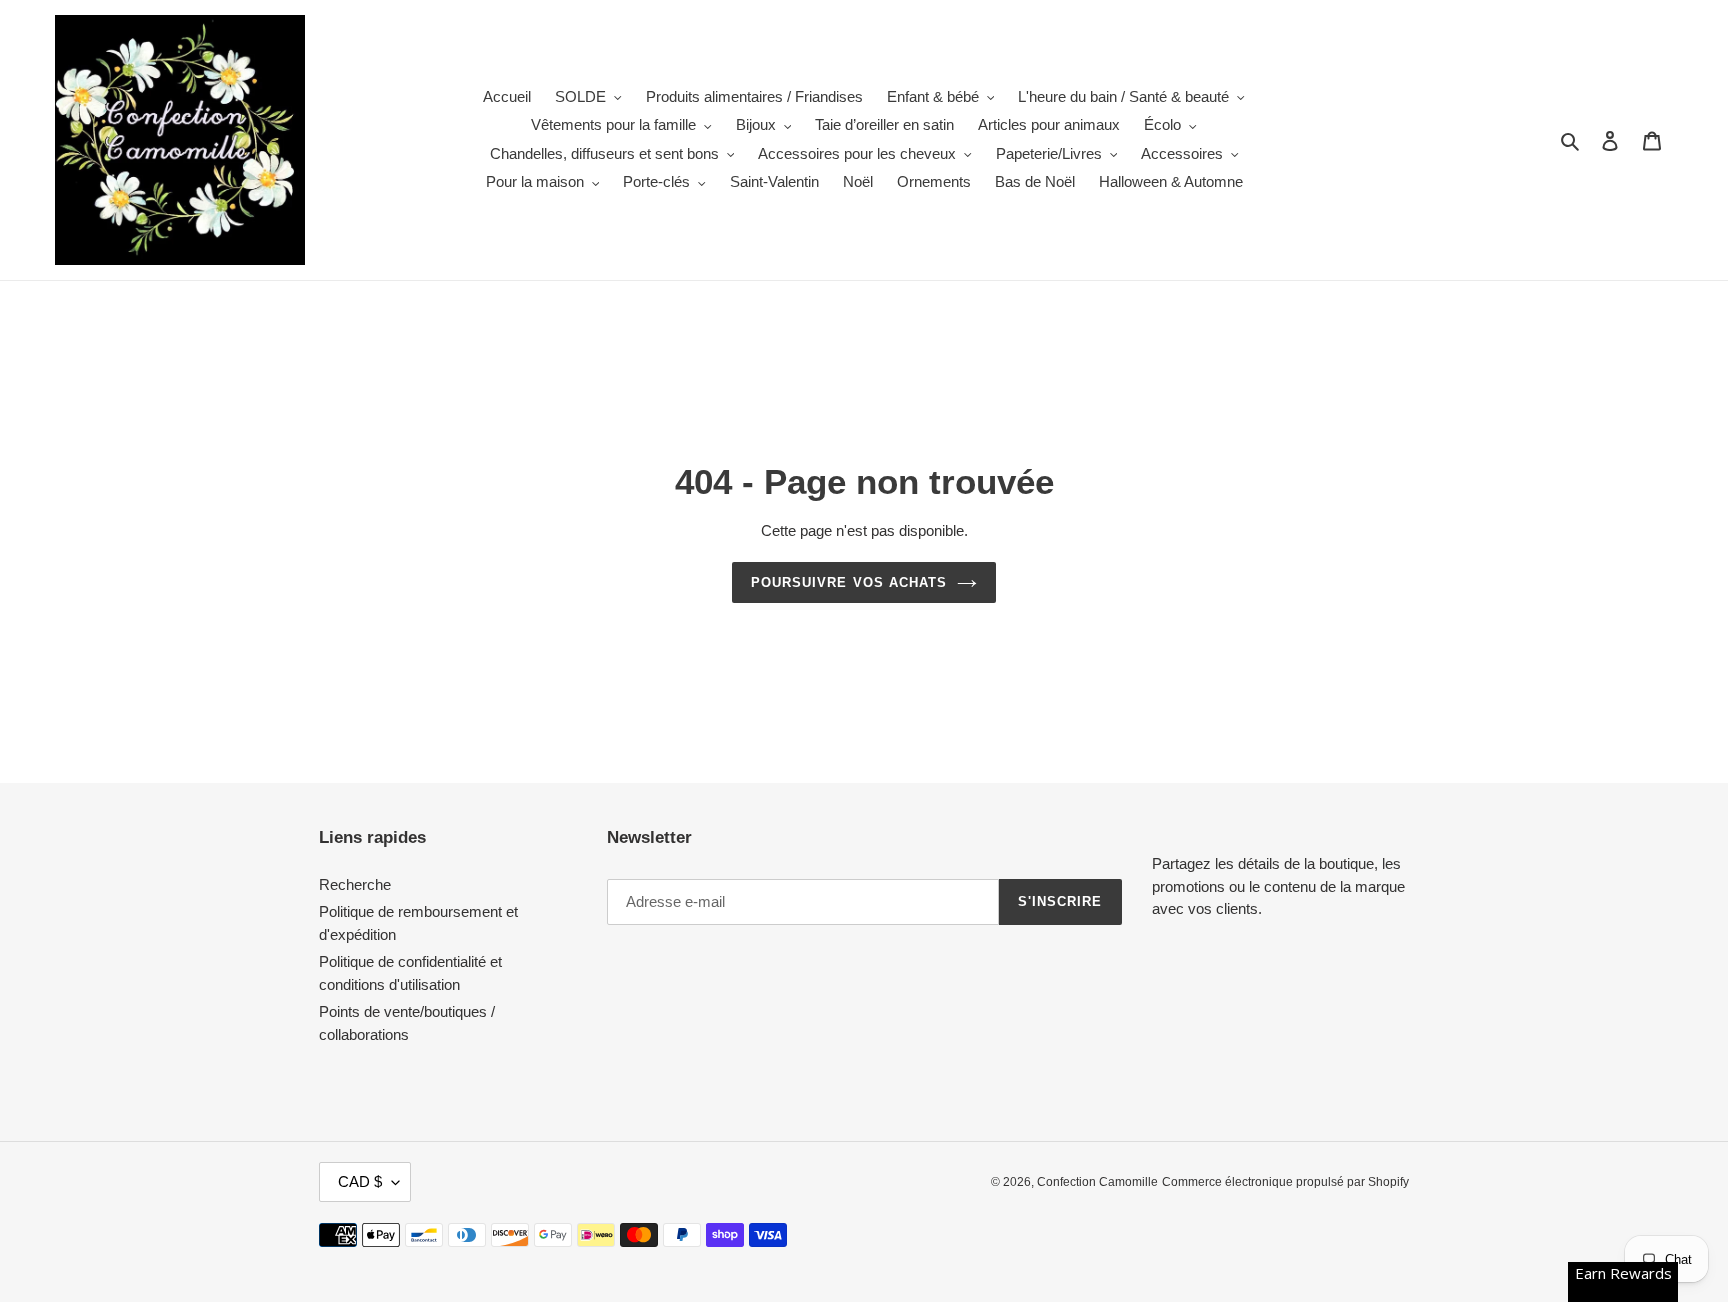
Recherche (355, 884)
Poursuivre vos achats (849, 582)
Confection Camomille (1097, 1182)
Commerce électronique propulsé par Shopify (1285, 1182)
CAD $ (360, 1181)
